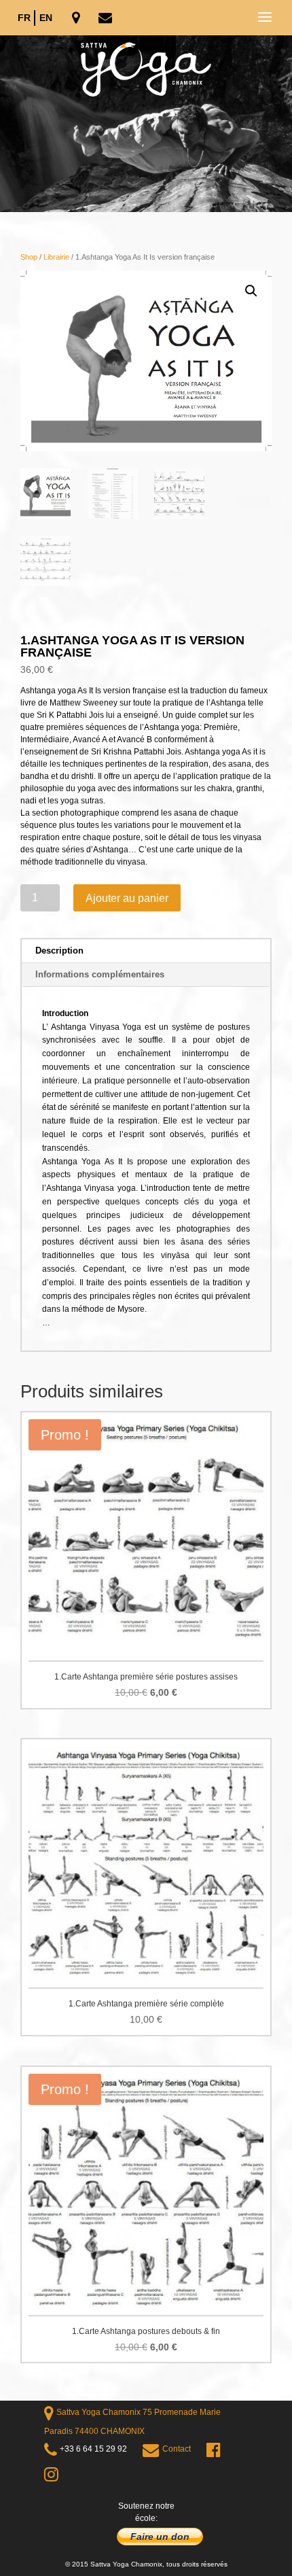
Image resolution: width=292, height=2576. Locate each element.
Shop (29, 257)
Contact (177, 2449)
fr (24, 18)
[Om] (146, 124)
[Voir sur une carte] (77, 19)
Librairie (56, 257)
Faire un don (160, 2537)
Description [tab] (59, 951)
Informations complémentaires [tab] (100, 974)
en (46, 18)
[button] (251, 291)
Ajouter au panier (127, 898)
